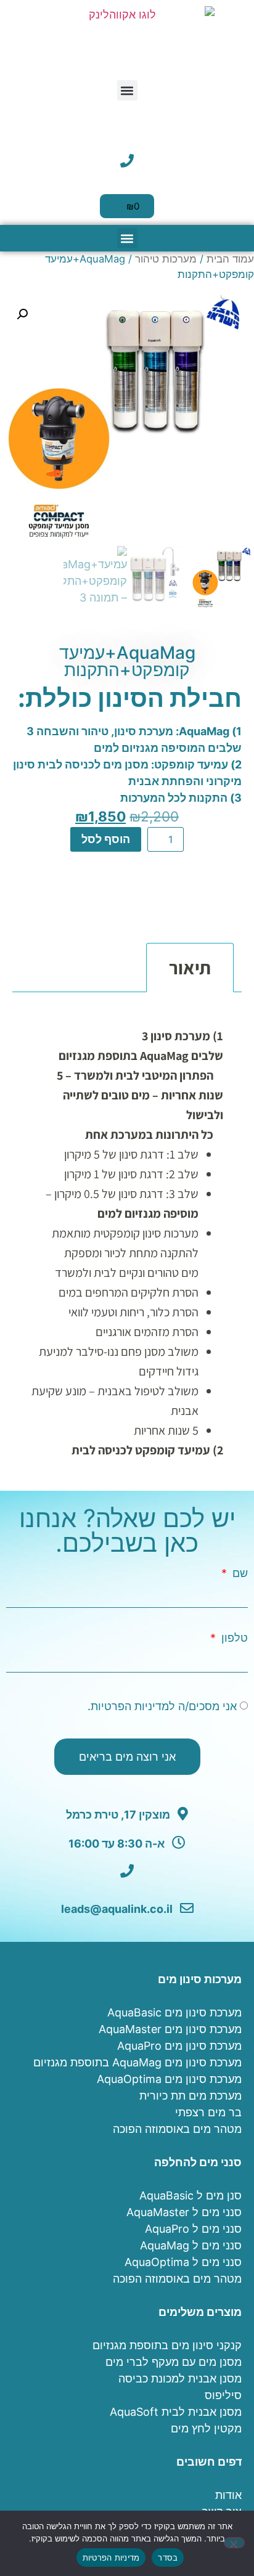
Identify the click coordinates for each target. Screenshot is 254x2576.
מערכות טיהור (166, 259)
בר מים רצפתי (208, 2112)
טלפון (233, 1638)
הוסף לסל (106, 839)
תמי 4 (129, 910)
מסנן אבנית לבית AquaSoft (176, 2412)
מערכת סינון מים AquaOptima (169, 2079)
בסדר (168, 2558)
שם (239, 1573)
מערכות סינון (212, 910)
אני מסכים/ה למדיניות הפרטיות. (162, 1706)
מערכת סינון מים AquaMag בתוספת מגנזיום (137, 2062)
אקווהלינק (78, 877)
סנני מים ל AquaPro (193, 2229)
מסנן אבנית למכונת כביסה (180, 2378)
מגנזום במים (182, 893)
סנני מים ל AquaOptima (183, 2262)
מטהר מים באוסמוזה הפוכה (177, 2129)
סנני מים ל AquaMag (191, 2245)
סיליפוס (223, 2395)
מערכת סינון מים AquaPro (179, 2046)
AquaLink (131, 877)
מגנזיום (129, 893)
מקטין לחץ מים (206, 2428)
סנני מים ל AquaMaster (184, 2212)
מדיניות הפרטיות (111, 2558)
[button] (127, 90)
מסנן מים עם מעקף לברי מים (174, 2362)
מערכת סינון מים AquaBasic (174, 2012)
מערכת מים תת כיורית (190, 2096)
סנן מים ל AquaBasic (190, 2195)
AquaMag (186, 877)
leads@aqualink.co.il (118, 1909)
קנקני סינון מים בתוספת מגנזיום (167, 2345)
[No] (234, 2543)
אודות (228, 2495)
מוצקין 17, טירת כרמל (119, 1815)
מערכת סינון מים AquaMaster (170, 2029)
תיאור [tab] (190, 968)
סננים (163, 910)
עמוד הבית (230, 259)
